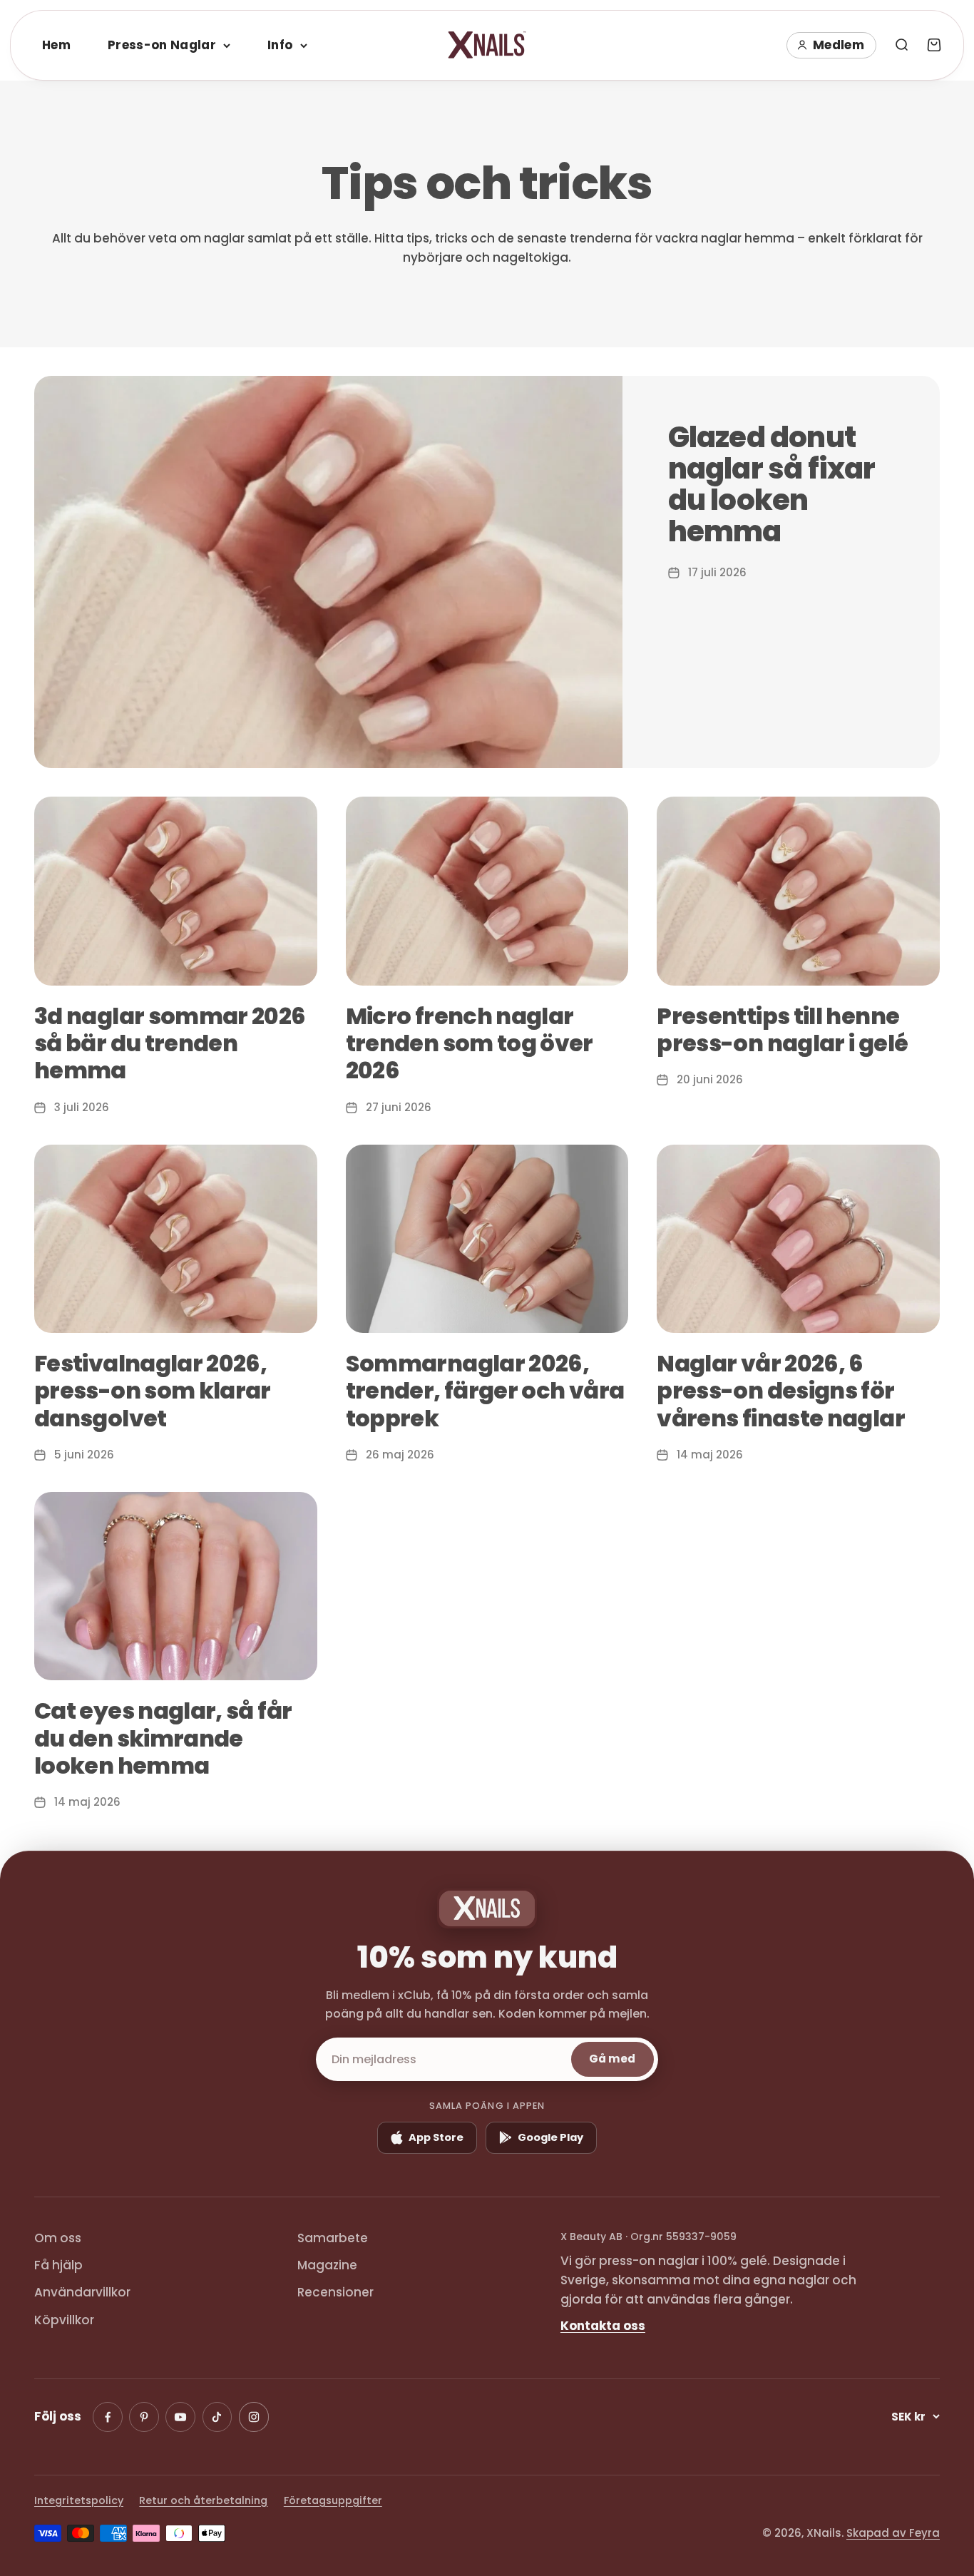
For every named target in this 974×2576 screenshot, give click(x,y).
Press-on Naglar (162, 45)
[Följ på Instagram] (254, 2417)
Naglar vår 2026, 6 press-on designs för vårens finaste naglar (781, 1391)
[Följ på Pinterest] (144, 2417)
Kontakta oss (603, 2326)
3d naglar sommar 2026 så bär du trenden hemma (170, 1043)
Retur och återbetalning (203, 2500)
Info (280, 45)
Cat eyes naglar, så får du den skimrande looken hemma (163, 1738)
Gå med (612, 2059)
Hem (56, 45)
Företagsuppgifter (333, 2500)
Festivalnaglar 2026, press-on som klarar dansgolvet (153, 1391)
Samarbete (333, 2238)
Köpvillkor (64, 2320)
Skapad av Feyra (893, 2533)
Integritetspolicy (79, 2500)
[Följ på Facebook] (108, 2417)
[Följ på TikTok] (217, 2417)
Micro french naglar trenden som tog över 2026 (470, 1043)
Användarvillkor (82, 2292)
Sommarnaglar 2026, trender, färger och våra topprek (485, 1391)
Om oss (58, 2238)
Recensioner (335, 2292)
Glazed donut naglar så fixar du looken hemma (772, 484)
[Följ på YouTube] (180, 2417)
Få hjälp (58, 2265)
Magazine (327, 2265)
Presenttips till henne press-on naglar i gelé (782, 1029)
